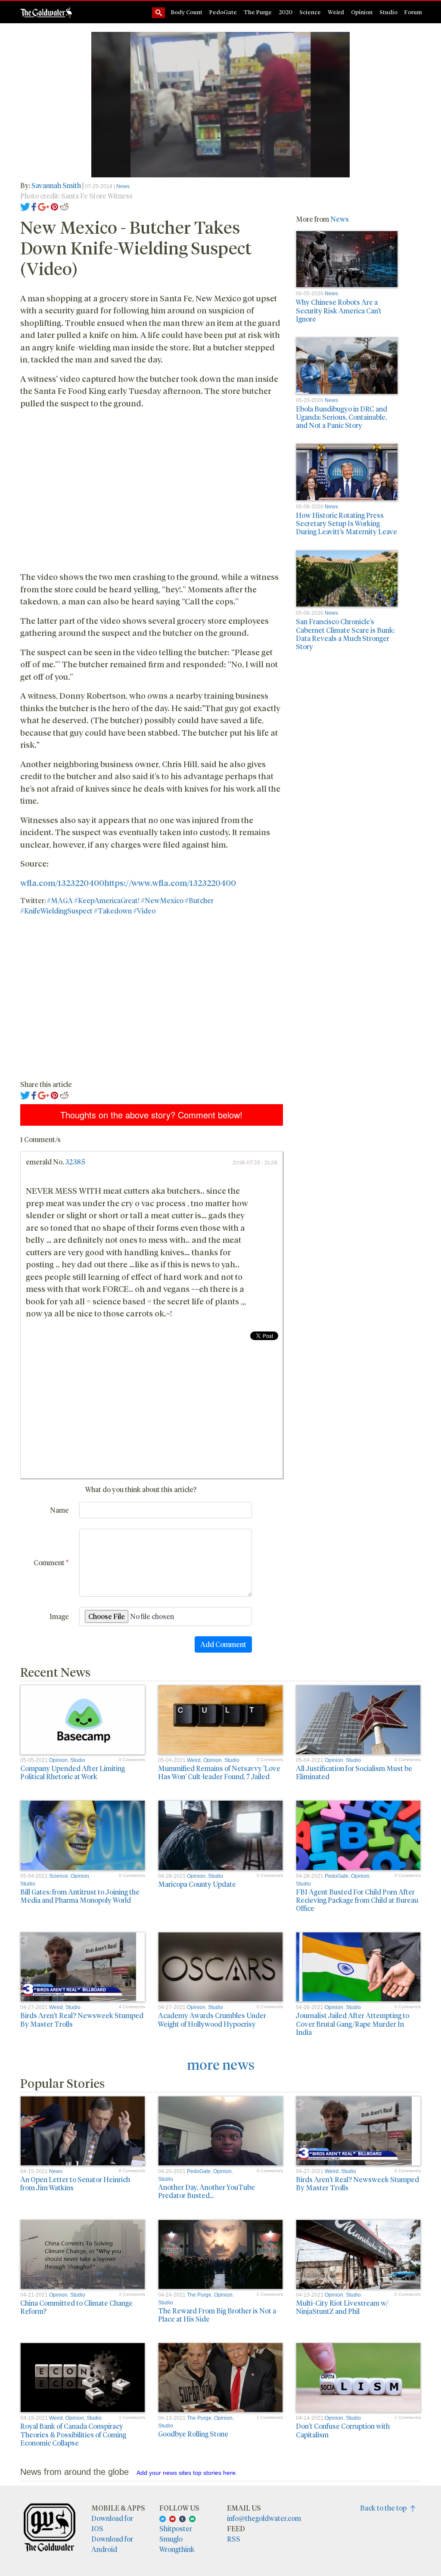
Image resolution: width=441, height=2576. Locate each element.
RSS (234, 2539)
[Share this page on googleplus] (43, 206)
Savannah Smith (56, 185)
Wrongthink (177, 2549)
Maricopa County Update (197, 1884)
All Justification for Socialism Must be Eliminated (354, 1772)
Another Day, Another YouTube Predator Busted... (207, 2191)
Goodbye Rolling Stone (193, 2434)
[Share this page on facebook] (34, 206)
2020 (286, 12)
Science (310, 12)
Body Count (187, 12)
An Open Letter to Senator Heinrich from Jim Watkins (75, 2183)
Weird (336, 12)
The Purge (258, 12)
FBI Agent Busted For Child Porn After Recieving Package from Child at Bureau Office (357, 1900)
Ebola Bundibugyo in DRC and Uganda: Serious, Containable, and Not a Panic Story (342, 417)
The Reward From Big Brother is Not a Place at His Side (217, 2315)
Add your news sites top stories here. (187, 2473)
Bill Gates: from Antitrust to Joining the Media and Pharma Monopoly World (80, 1896)
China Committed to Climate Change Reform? (76, 2307)
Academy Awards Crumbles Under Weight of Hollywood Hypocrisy (212, 2019)
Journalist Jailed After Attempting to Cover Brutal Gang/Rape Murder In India (352, 2023)
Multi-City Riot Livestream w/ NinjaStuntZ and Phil (342, 2307)
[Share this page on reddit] (64, 206)
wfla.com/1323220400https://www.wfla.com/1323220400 (128, 882)
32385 (75, 1162)
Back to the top (385, 2508)
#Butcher (199, 900)
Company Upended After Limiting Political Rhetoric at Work (73, 1772)
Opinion (362, 12)
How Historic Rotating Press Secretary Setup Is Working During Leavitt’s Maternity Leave (346, 523)
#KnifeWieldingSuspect (56, 911)
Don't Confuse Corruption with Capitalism (343, 2430)
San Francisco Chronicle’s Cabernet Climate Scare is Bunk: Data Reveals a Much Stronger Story (345, 634)
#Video (144, 911)
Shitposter (176, 2528)
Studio (388, 12)
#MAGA (60, 900)
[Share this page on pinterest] (54, 206)
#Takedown (113, 911)
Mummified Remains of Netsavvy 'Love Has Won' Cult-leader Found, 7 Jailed (219, 1772)
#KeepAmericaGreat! (107, 900)
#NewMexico (162, 900)
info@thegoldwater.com (264, 2518)
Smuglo (171, 2539)
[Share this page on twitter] (25, 206)
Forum (413, 12)
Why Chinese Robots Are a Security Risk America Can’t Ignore (339, 310)
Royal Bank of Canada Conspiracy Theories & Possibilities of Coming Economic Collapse (73, 2434)
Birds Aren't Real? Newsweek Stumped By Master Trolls (82, 2019)
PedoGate (223, 12)
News (123, 186)
